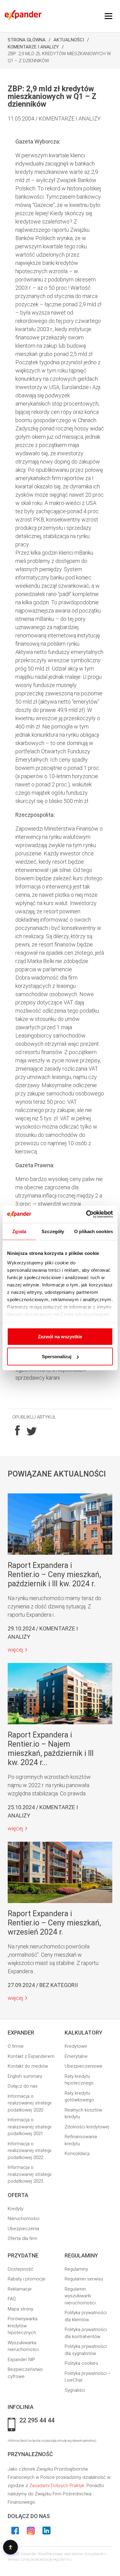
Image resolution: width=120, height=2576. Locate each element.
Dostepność (21, 2269)
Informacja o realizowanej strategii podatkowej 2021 (30, 2127)
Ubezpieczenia (23, 2229)
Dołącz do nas (23, 2086)
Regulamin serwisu (84, 2279)
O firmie (16, 2046)
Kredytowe (76, 2046)
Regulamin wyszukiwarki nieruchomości (80, 2296)
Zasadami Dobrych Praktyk (57, 2486)
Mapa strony (20, 2309)
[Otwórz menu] (108, 16)
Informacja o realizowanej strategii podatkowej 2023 (30, 2174)
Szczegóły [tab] (53, 1231)
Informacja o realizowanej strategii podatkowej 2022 (30, 2151)
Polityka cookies (81, 2363)
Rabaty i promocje (27, 2279)
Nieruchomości (24, 2219)
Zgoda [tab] (19, 1231)
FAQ (12, 2299)
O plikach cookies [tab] (94, 1231)
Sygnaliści (75, 2390)
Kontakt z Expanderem (31, 2056)
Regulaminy (76, 2269)
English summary (25, 2076)
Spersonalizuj (57, 1357)
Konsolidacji (77, 2154)
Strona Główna (27, 40)
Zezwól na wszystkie (60, 1336)
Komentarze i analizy (33, 47)
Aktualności (69, 40)
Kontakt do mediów (28, 2066)
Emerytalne (76, 2056)
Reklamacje (20, 2289)
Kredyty (16, 2209)
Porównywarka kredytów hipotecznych (23, 2326)
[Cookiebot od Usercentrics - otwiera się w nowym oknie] (86, 1214)
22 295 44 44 (37, 2421)
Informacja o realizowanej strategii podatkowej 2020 (30, 2103)
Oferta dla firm (22, 2238)
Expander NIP (21, 2360)
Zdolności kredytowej (87, 2127)
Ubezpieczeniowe (84, 2066)
